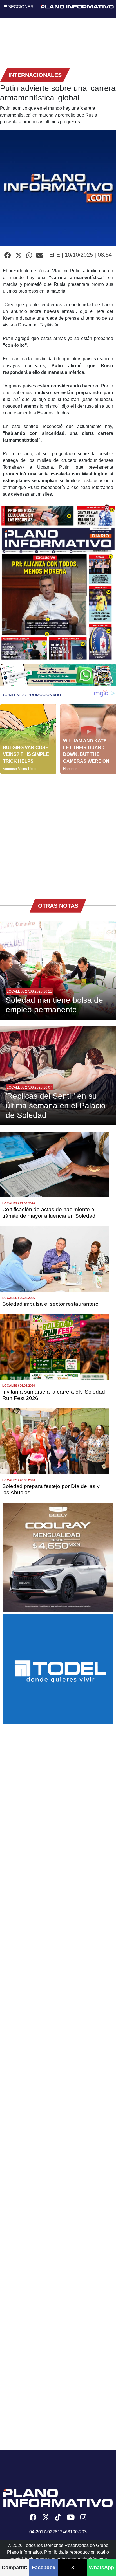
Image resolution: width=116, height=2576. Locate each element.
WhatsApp (101, 2568)
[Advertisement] (58, 832)
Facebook (44, 2568)
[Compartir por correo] (40, 256)
